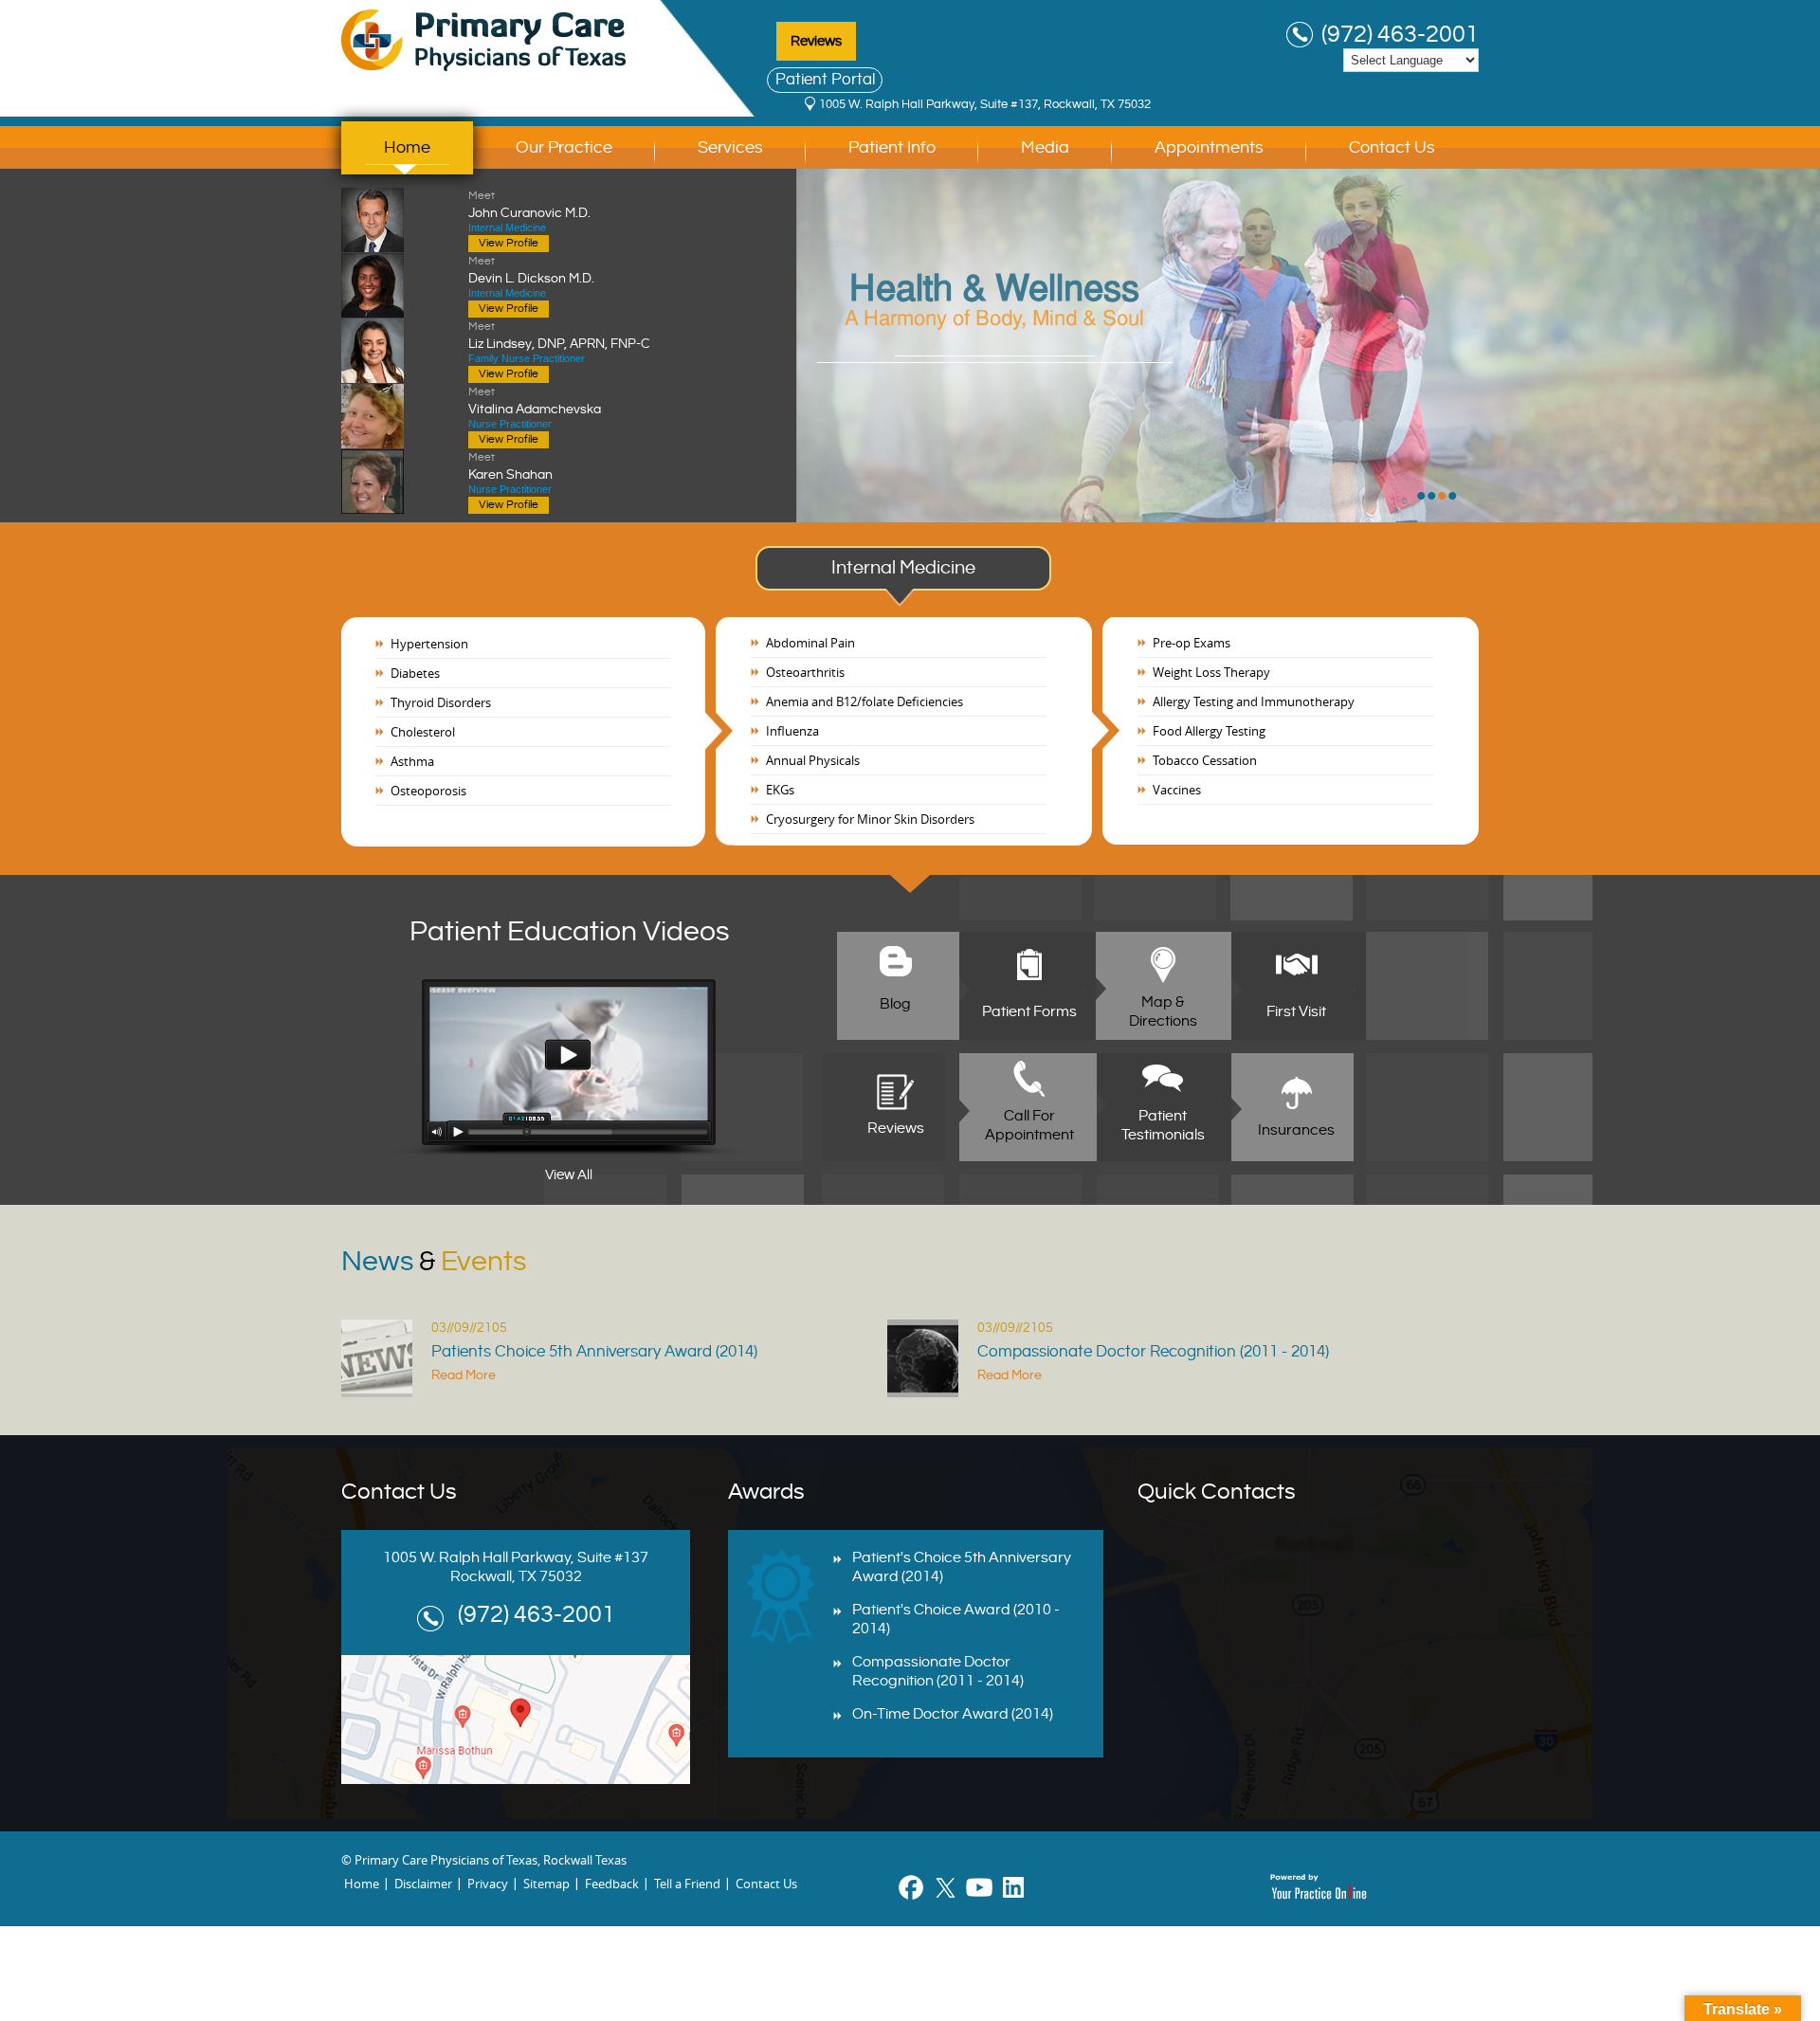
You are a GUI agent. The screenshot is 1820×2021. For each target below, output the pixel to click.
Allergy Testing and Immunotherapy (1254, 701)
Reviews (816, 41)
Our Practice (564, 147)
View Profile (509, 243)
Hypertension (429, 644)
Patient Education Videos (569, 932)
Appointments (1209, 147)
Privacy (488, 1884)
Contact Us (1392, 147)
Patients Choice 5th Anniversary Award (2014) (594, 1352)
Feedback (612, 1884)
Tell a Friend (687, 1884)
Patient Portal (825, 80)
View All (569, 1175)
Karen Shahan (510, 466)
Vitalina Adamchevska (535, 401)
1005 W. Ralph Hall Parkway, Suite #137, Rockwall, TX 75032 (985, 104)
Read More (464, 1375)
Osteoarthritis (805, 672)
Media (1045, 147)
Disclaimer (423, 1884)
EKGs (780, 790)
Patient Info (892, 147)
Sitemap (546, 1884)
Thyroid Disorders (441, 702)
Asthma (412, 761)
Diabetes (415, 673)
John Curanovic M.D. (529, 205)
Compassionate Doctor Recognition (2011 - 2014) (1153, 1352)
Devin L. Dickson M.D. (531, 270)
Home (407, 147)
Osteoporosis (428, 791)
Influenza (792, 731)
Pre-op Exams (1192, 643)
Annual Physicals (813, 760)
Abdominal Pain (810, 643)
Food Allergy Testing (1209, 731)
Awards (766, 1492)
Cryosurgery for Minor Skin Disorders (870, 819)
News (434, 1262)
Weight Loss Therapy (1211, 672)
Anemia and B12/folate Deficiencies (864, 701)
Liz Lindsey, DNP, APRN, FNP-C (559, 336)
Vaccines (1177, 790)
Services (730, 147)
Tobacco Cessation (1205, 760)
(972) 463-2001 (1400, 35)
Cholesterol (423, 732)
